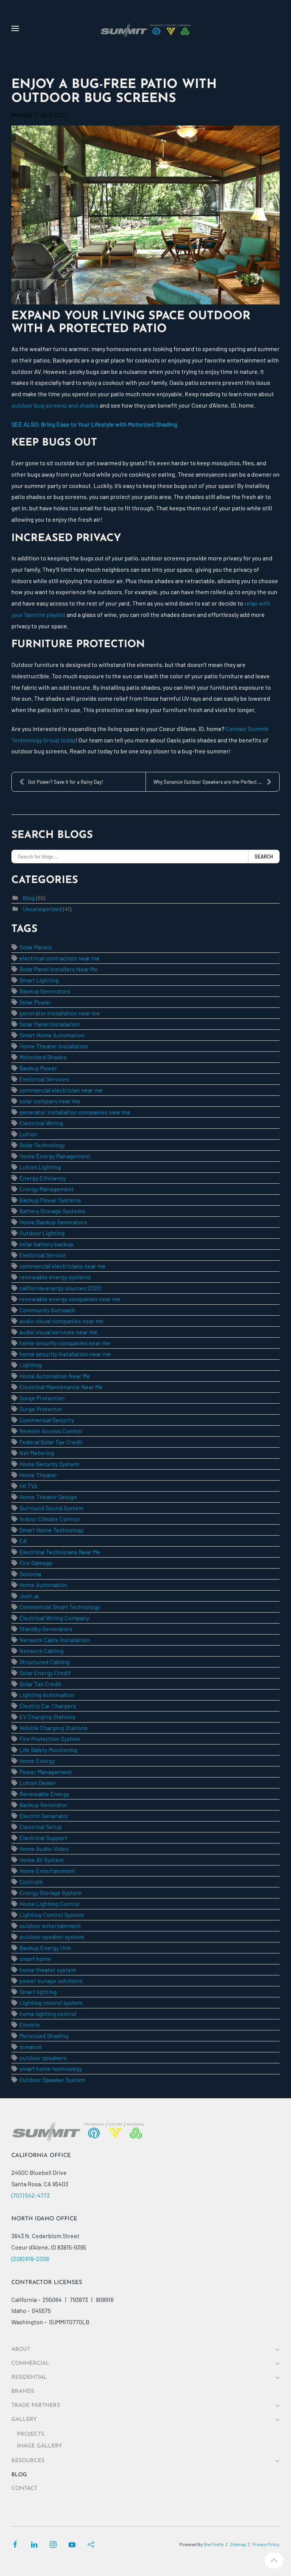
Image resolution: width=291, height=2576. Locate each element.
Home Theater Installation (54, 1046)
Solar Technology (42, 1145)
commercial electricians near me (63, 1266)
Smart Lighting (39, 980)
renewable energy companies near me (70, 1299)
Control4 (31, 1882)
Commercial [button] (30, 2363)
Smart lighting (38, 1992)
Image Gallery (40, 2446)
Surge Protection (42, 1398)
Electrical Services (44, 1079)
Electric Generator (44, 1816)
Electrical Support (43, 1838)
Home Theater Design (48, 1497)
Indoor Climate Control (49, 1519)
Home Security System (49, 1464)
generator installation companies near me (75, 1112)
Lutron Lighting (40, 1167)
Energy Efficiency (43, 1178)
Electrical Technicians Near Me (60, 1552)
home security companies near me (65, 1343)
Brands (23, 2392)
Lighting (31, 1365)
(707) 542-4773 (31, 2195)
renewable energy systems (55, 1277)
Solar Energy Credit (45, 1673)
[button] (15, 28)
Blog (29, 898)
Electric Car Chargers (48, 1706)
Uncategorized (42, 909)
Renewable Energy (44, 1794)
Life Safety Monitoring (48, 1750)
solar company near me (50, 1101)
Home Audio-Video (44, 1849)
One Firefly (214, 2544)
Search (264, 857)
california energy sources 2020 (60, 1288)
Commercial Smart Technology (60, 1607)
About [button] (21, 2349)
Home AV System (41, 1860)
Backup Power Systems (50, 1200)
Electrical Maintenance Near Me (61, 1387)
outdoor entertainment (50, 1926)
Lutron (28, 1134)
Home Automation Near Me (55, 1376)
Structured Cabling (45, 1662)
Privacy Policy (266, 2544)
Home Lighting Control (49, 1904)
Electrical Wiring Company (54, 1618)
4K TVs (28, 1486)
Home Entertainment (47, 1871)
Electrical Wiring (41, 1123)
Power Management (46, 1772)
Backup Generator (43, 1805)
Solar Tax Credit (40, 1684)
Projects (31, 2434)
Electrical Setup (41, 1827)
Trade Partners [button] (36, 2406)
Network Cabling (41, 1651)
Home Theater (38, 1475)
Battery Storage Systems (52, 1211)
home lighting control (48, 2014)
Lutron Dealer (38, 1783)
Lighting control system (51, 2003)
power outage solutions (51, 1981)
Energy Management (47, 1189)
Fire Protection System (50, 1739)
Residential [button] (29, 2378)
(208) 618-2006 (30, 2258)
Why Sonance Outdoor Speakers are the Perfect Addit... (214, 782)
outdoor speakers (43, 2058)
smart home (35, 1959)
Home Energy (37, 1761)
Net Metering (37, 1453)
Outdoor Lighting (42, 1233)
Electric (30, 2025)
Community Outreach (47, 1310)
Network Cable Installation (55, 1640)
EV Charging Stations (47, 1717)
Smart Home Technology (52, 1530)
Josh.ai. (30, 1596)
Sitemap (238, 2544)
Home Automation (43, 1585)
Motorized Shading (44, 2036)
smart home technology (51, 2068)
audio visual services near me (58, 1332)
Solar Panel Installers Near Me (59, 969)
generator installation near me (60, 1013)
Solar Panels (36, 947)
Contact (24, 2489)
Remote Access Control (51, 1431)
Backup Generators (45, 991)
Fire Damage (36, 1563)
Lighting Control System (52, 1915)
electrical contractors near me (59, 958)
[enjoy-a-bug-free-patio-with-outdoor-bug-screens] (145, 215)
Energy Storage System (50, 1893)
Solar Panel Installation (50, 1024)
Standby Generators (46, 1629)
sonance (31, 2047)
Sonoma (30, 1574)
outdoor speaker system (52, 1937)
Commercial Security (47, 1420)
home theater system (48, 1970)
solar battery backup (46, 1244)
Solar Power (35, 1002)
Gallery (24, 2420)
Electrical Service (43, 1255)
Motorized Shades (43, 1057)
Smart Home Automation (52, 1035)
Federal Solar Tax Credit (51, 1442)
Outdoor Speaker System (52, 2079)
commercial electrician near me (61, 1090)
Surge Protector (41, 1409)
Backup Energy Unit (45, 1948)
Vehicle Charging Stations (53, 1728)
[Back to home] (145, 28)
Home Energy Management (55, 1156)
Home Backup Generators (53, 1222)
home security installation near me (65, 1354)
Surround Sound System (51, 1508)
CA (23, 1541)
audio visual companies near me (62, 1321)
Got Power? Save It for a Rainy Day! (66, 782)
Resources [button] (28, 2461)
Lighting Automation (47, 1695)
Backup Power (38, 1068)
